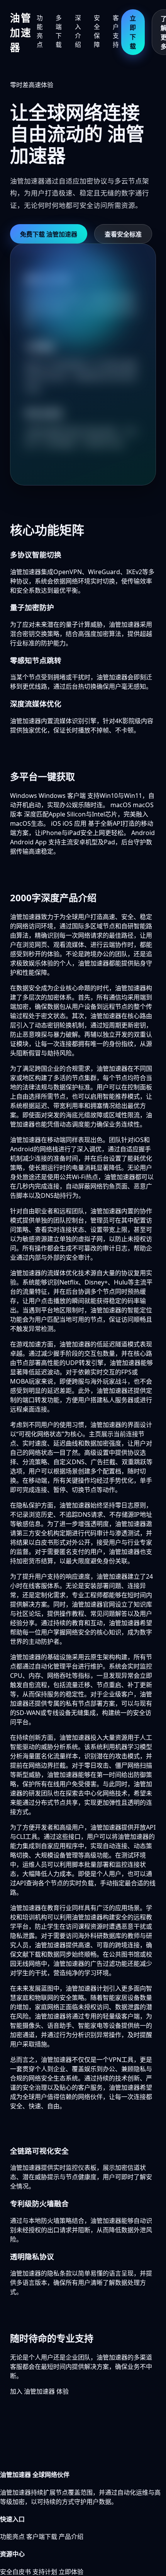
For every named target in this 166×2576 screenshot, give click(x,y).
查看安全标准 (123, 234)
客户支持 (116, 31)
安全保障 (97, 31)
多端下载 (59, 31)
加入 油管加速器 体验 (39, 2391)
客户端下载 (42, 2537)
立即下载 (133, 32)
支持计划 (45, 2572)
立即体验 (71, 2572)
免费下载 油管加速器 (49, 234)
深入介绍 (78, 31)
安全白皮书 (15, 2572)
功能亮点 (40, 31)
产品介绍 (71, 2537)
